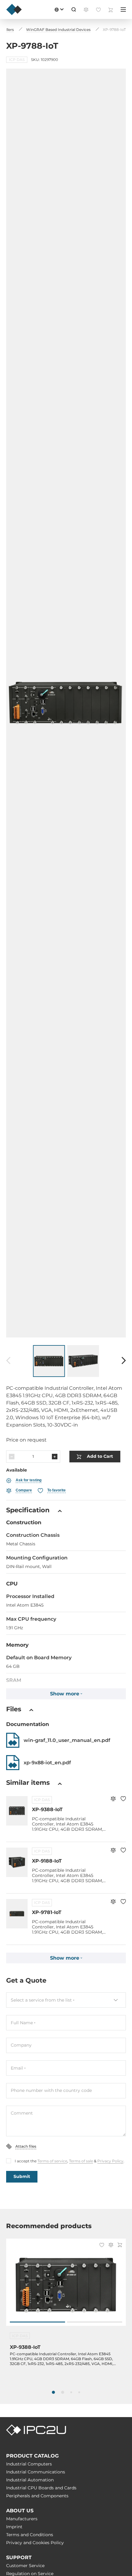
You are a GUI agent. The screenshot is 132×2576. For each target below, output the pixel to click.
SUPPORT (19, 2557)
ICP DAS (42, 1800)
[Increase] (55, 1457)
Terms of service (52, 2161)
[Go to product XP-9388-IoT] (17, 1811)
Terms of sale (81, 2161)
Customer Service (25, 2566)
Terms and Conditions (30, 2535)
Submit (22, 2176)
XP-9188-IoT (47, 1861)
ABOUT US (20, 2511)
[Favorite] (123, 1799)
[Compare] (113, 1799)
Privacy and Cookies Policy (35, 2543)
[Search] (74, 9)
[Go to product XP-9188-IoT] (17, 1862)
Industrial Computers (29, 2464)
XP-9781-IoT (47, 1912)
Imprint (14, 2527)
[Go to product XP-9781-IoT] (17, 1914)
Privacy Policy (110, 2161)
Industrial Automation (30, 2480)
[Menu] (123, 9)
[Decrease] (12, 1457)
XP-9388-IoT (47, 1809)
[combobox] (66, 2000)
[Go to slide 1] (37, 2322)
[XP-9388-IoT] (66, 2285)
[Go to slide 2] (95, 2322)
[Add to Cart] (120, 2245)
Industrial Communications (36, 2472)
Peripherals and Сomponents (37, 2496)
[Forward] (124, 1361)
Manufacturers (22, 2519)
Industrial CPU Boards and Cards (41, 2488)
